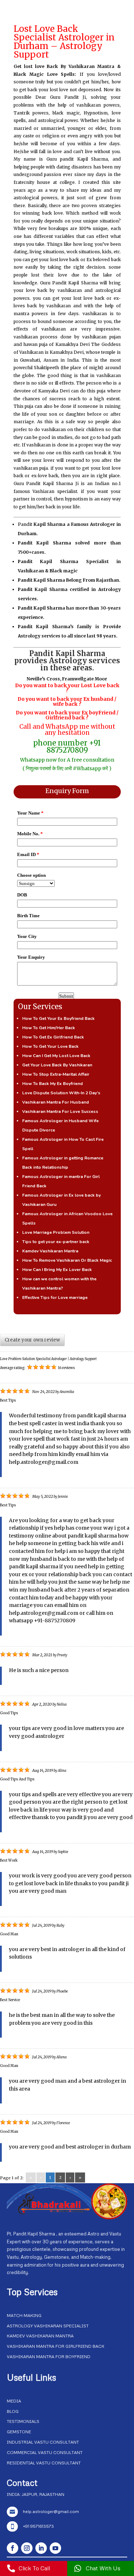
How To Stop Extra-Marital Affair (56, 1074)
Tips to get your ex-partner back (56, 1242)
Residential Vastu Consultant (44, 2463)
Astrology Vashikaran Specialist (48, 2326)
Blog (13, 2411)
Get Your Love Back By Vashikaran (57, 1065)
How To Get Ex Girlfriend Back (53, 1037)
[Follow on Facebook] (13, 2548)
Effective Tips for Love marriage (55, 1297)
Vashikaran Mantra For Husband (56, 1102)
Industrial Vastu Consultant (43, 2442)
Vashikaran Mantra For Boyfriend (49, 2357)
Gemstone (19, 2432)
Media (14, 2401)
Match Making (24, 2315)
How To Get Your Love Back (50, 1046)
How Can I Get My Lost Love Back (56, 1056)
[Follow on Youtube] (55, 2548)
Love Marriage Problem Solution (56, 1232)
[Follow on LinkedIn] (41, 2548)
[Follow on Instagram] (27, 2548)
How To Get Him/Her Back (49, 1028)
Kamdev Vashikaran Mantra (50, 1251)
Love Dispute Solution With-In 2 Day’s (61, 1093)
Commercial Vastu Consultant (45, 2452)
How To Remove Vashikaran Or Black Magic (67, 1260)
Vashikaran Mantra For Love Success (60, 1111)
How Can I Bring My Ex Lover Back (57, 1270)
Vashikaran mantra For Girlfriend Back (56, 2346)
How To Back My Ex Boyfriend (53, 1084)
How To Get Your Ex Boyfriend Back (58, 1018)
